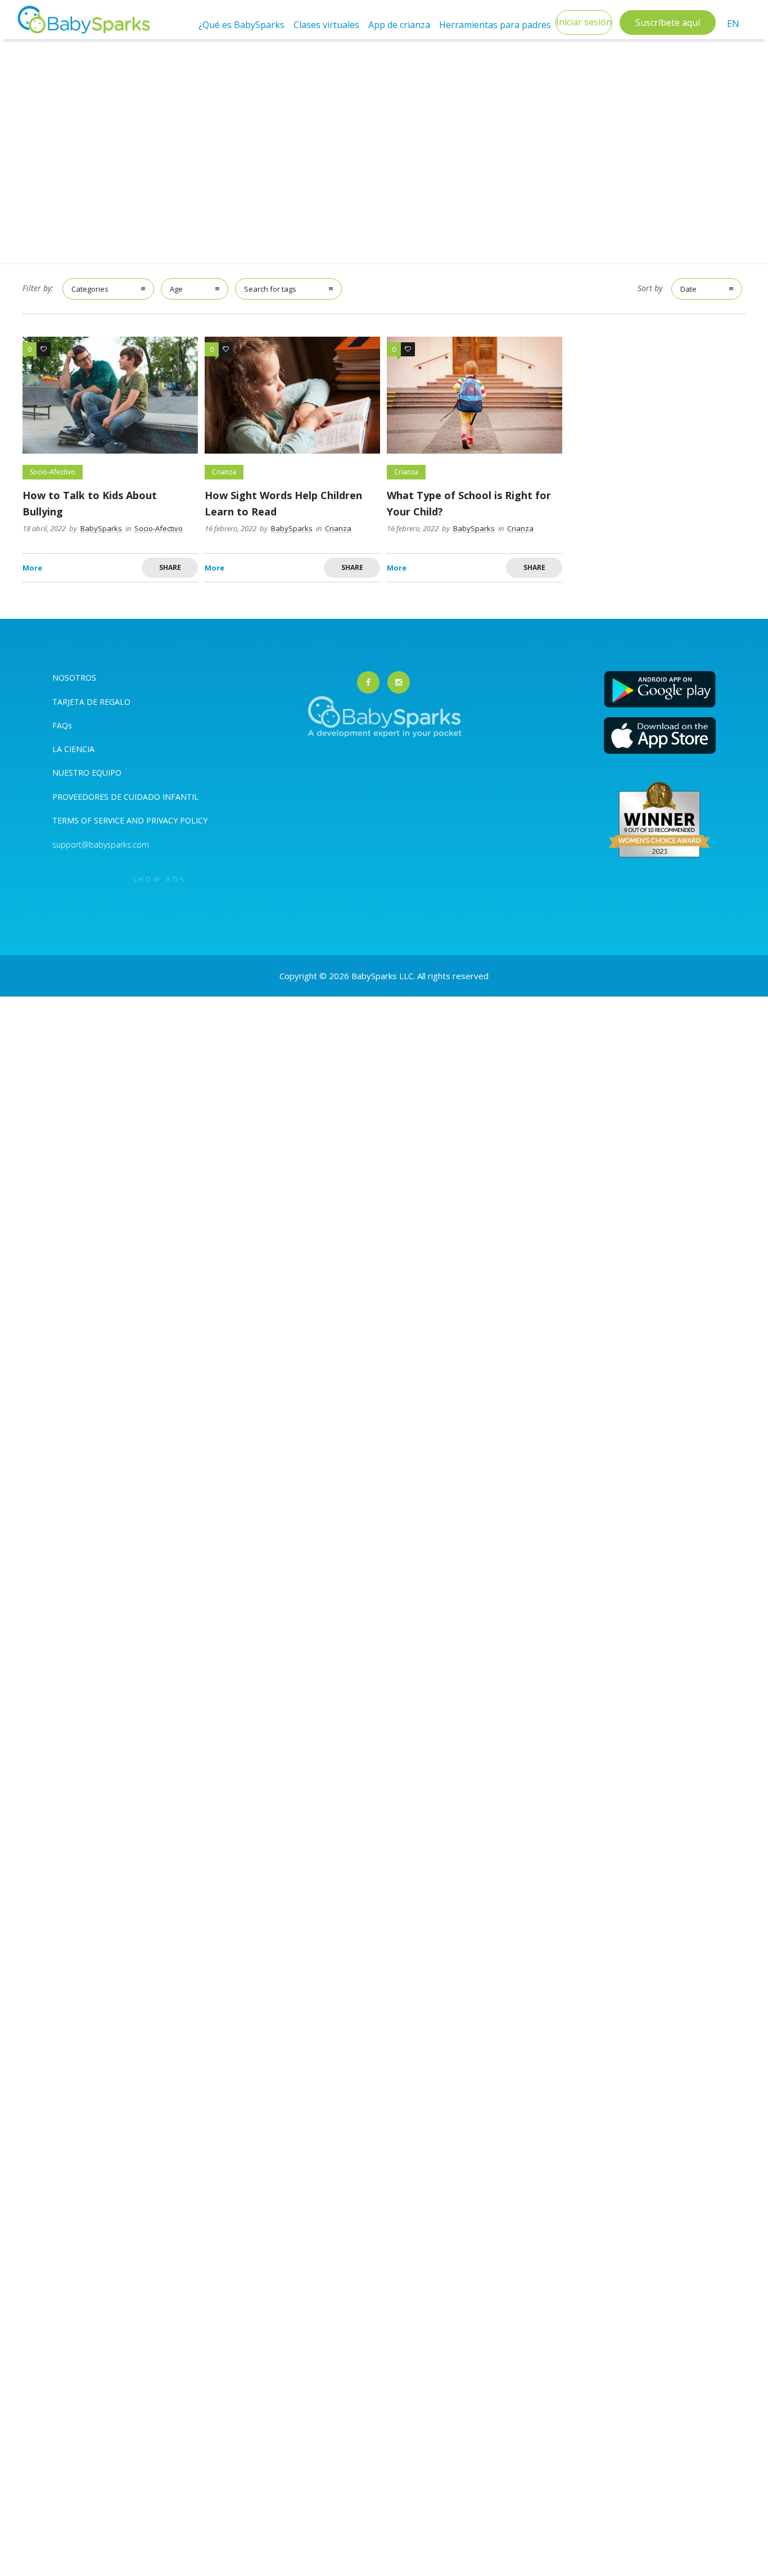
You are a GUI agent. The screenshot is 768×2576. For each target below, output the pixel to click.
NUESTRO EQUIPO (87, 773)
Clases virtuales (326, 25)
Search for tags (270, 289)
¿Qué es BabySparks (241, 25)
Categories (90, 289)
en (733, 24)
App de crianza (399, 25)
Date (688, 289)
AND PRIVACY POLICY (167, 820)
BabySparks (101, 528)
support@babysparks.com (101, 845)
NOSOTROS (74, 678)
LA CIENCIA (73, 749)
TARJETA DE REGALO (91, 702)
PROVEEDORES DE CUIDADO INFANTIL (125, 797)
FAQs (62, 725)
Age (176, 289)
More (32, 568)
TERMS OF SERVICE (89, 820)
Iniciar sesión (584, 22)
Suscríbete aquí (668, 22)
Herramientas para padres (495, 25)
